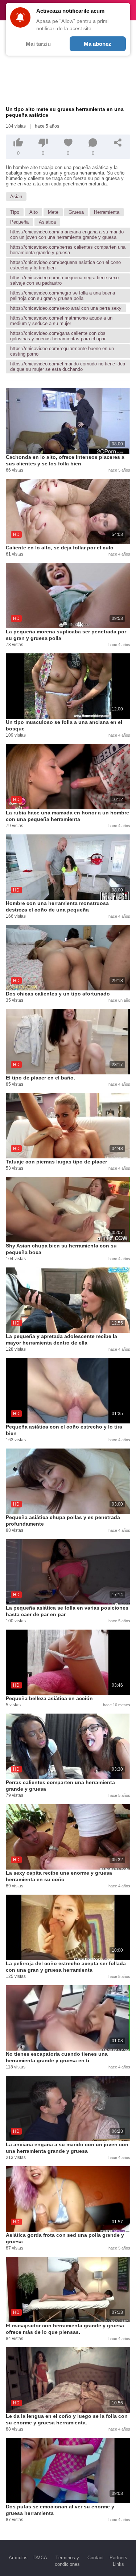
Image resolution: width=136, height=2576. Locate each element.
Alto (34, 212)
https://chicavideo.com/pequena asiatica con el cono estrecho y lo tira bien (65, 265)
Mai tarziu (38, 44)
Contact (96, 2558)
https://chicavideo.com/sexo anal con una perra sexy (66, 308)
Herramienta (107, 212)
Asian (16, 197)
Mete (53, 212)
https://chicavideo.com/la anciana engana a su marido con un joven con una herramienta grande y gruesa (67, 235)
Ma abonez (98, 44)
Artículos (18, 2558)
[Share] (118, 143)
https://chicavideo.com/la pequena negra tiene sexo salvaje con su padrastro (64, 280)
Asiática (47, 222)
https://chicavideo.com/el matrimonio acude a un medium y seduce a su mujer (61, 321)
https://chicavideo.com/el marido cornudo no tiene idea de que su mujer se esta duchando (68, 366)
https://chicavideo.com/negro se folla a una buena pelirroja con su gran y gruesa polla (63, 296)
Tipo (15, 212)
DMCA (40, 2558)
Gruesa (76, 212)
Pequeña (19, 222)
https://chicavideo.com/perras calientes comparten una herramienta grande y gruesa (68, 250)
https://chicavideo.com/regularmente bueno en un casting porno (62, 351)
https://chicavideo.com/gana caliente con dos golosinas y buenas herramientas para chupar (58, 336)
